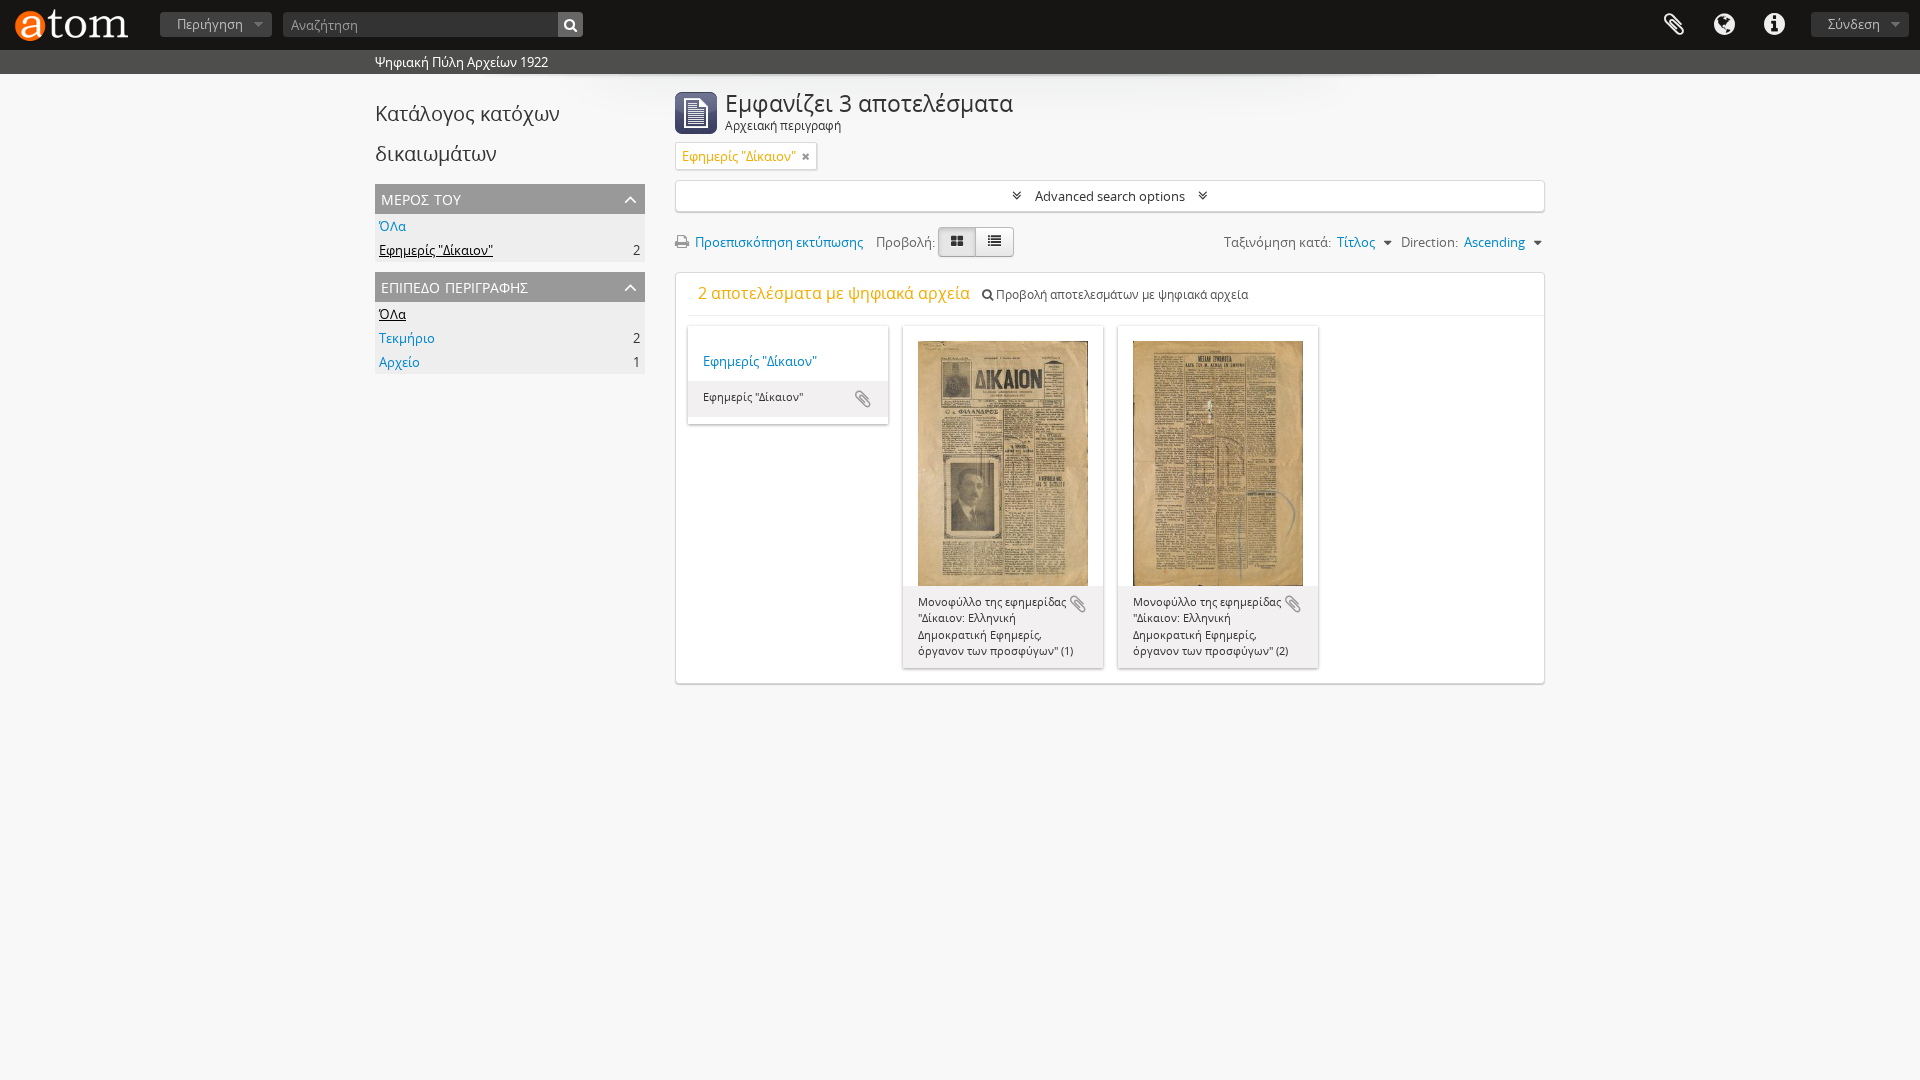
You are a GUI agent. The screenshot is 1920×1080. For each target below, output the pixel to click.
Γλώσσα (1724, 25)
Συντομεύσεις (1774, 25)
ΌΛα (392, 226)
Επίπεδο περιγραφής (454, 285)
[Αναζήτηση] (570, 24)
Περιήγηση (210, 24)
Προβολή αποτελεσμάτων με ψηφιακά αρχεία (1120, 294)
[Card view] (957, 242)
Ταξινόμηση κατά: (1277, 242)
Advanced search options (1110, 196)
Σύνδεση (1854, 24)
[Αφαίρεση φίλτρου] (806, 156)
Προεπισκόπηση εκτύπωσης (777, 242)
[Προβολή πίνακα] (994, 242)
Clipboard (1674, 25)
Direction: (1429, 242)
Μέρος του (421, 197)
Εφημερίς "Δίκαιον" (436, 250)
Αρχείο (399, 362)
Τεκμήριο (407, 338)
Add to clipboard (863, 399)
